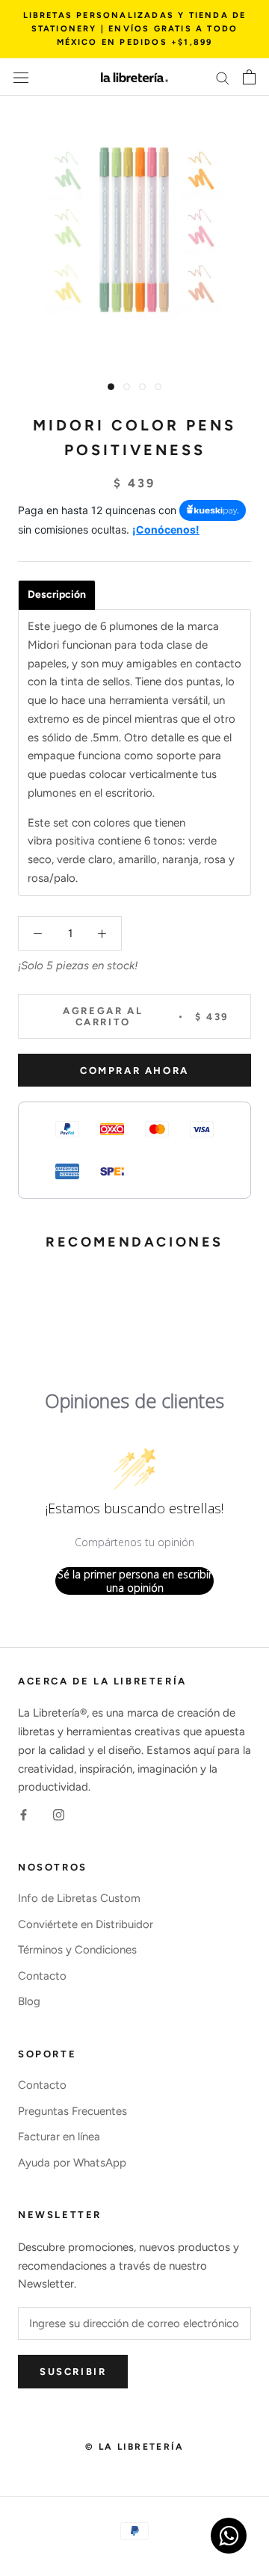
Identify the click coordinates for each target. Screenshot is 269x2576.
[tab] (57, 595)
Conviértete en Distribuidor (86, 1924)
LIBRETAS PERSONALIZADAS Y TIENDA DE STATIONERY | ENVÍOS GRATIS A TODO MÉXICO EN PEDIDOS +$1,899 (135, 29)
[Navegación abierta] (21, 77)
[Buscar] (223, 77)
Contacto (42, 1976)
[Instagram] (59, 1814)
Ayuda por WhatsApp (72, 2163)
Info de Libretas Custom (79, 1898)
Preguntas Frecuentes (72, 2111)
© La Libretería (134, 2447)
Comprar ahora (134, 1071)
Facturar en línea (59, 2137)
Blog (29, 2001)
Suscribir (73, 2372)
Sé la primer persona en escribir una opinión (135, 1581)
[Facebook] (24, 1814)
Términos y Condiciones (77, 1950)
